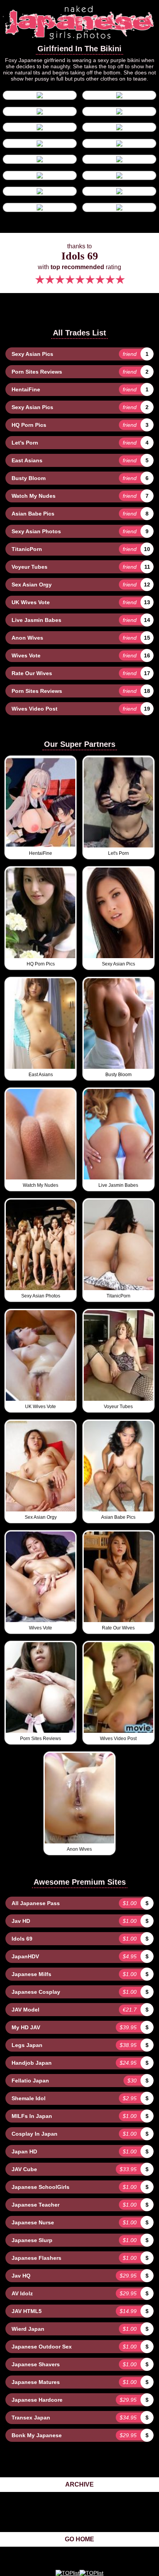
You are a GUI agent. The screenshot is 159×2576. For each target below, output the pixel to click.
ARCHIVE (79, 2484)
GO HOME (79, 2539)
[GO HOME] (79, 41)
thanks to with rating (79, 265)
